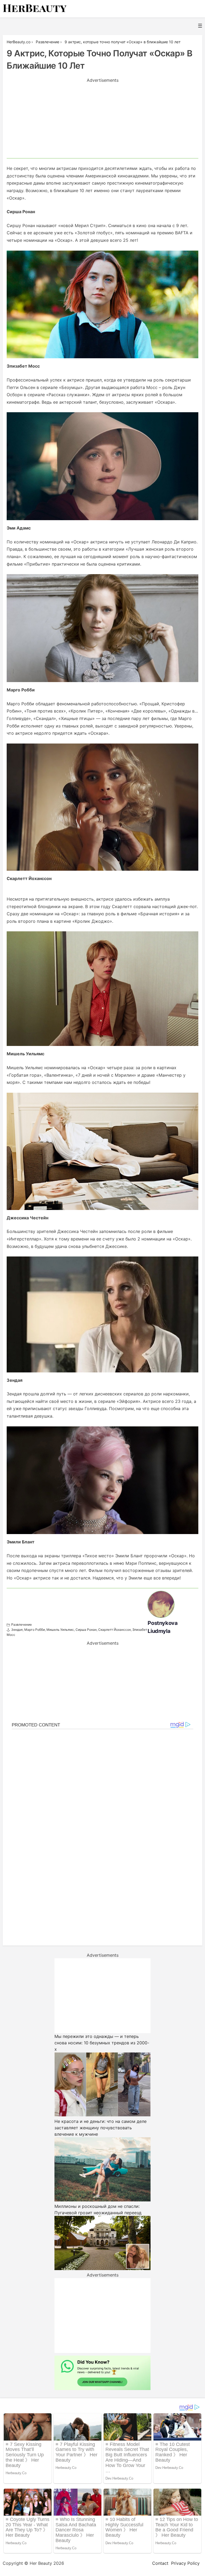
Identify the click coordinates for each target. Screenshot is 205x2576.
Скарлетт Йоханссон (115, 1630)
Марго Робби (35, 1630)
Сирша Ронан (86, 1630)
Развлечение (21, 1624)
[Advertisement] (102, 121)
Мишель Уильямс (60, 1630)
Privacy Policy (185, 2563)
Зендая (17, 1630)
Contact (160, 2563)
